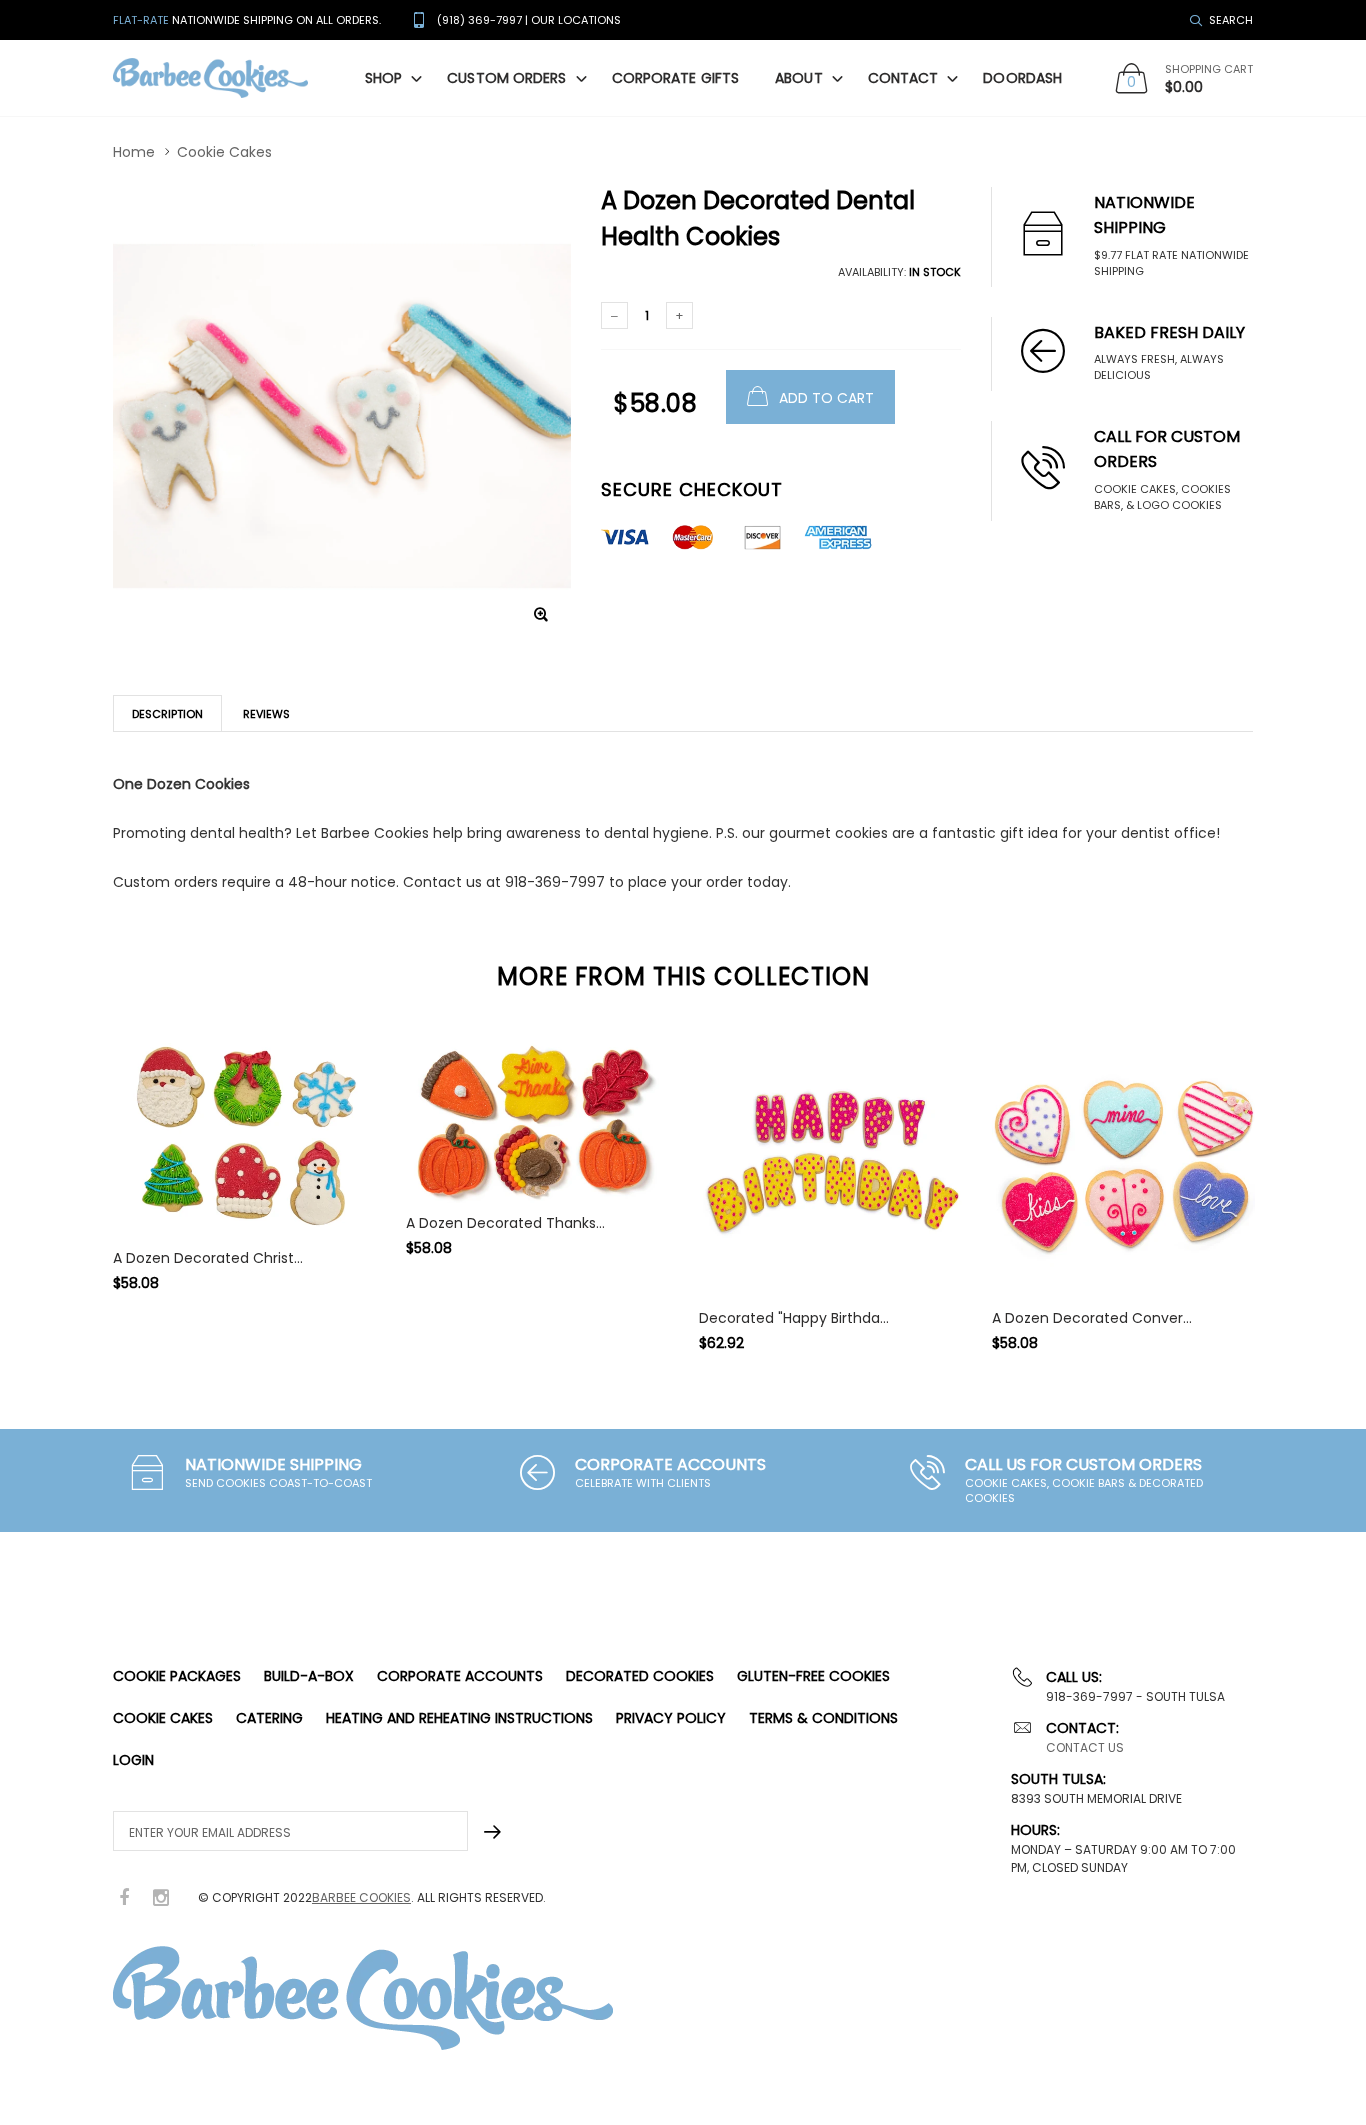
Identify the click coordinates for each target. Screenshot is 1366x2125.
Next (1296, 1184)
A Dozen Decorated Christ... (208, 1258)
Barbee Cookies (361, 1897)
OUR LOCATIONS (576, 20)
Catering (269, 1718)
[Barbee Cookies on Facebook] (124, 1898)
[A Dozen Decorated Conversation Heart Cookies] (1123, 1166)
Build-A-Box (309, 1676)
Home (134, 152)
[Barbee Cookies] (210, 78)
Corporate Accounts (460, 1676)
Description (167, 714)
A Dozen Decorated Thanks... (505, 1223)
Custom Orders (506, 78)
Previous (70, 1184)
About (799, 78)
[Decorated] (830, 1166)
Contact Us (1085, 1747)
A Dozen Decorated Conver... (1092, 1318)
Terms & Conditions (823, 1718)
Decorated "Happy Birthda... (794, 1318)
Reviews (266, 714)
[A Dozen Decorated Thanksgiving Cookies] (537, 1119)
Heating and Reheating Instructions (459, 1718)
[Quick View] (363, 1323)
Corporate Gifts (676, 78)
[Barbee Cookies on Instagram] (161, 1898)
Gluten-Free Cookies (813, 1676)
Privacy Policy (671, 1718)
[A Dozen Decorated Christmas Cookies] (244, 1136)
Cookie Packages (177, 1676)
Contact (903, 78)
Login (133, 1760)
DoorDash (1022, 78)
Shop (383, 78)
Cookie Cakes (224, 152)
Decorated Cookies (640, 1676)
